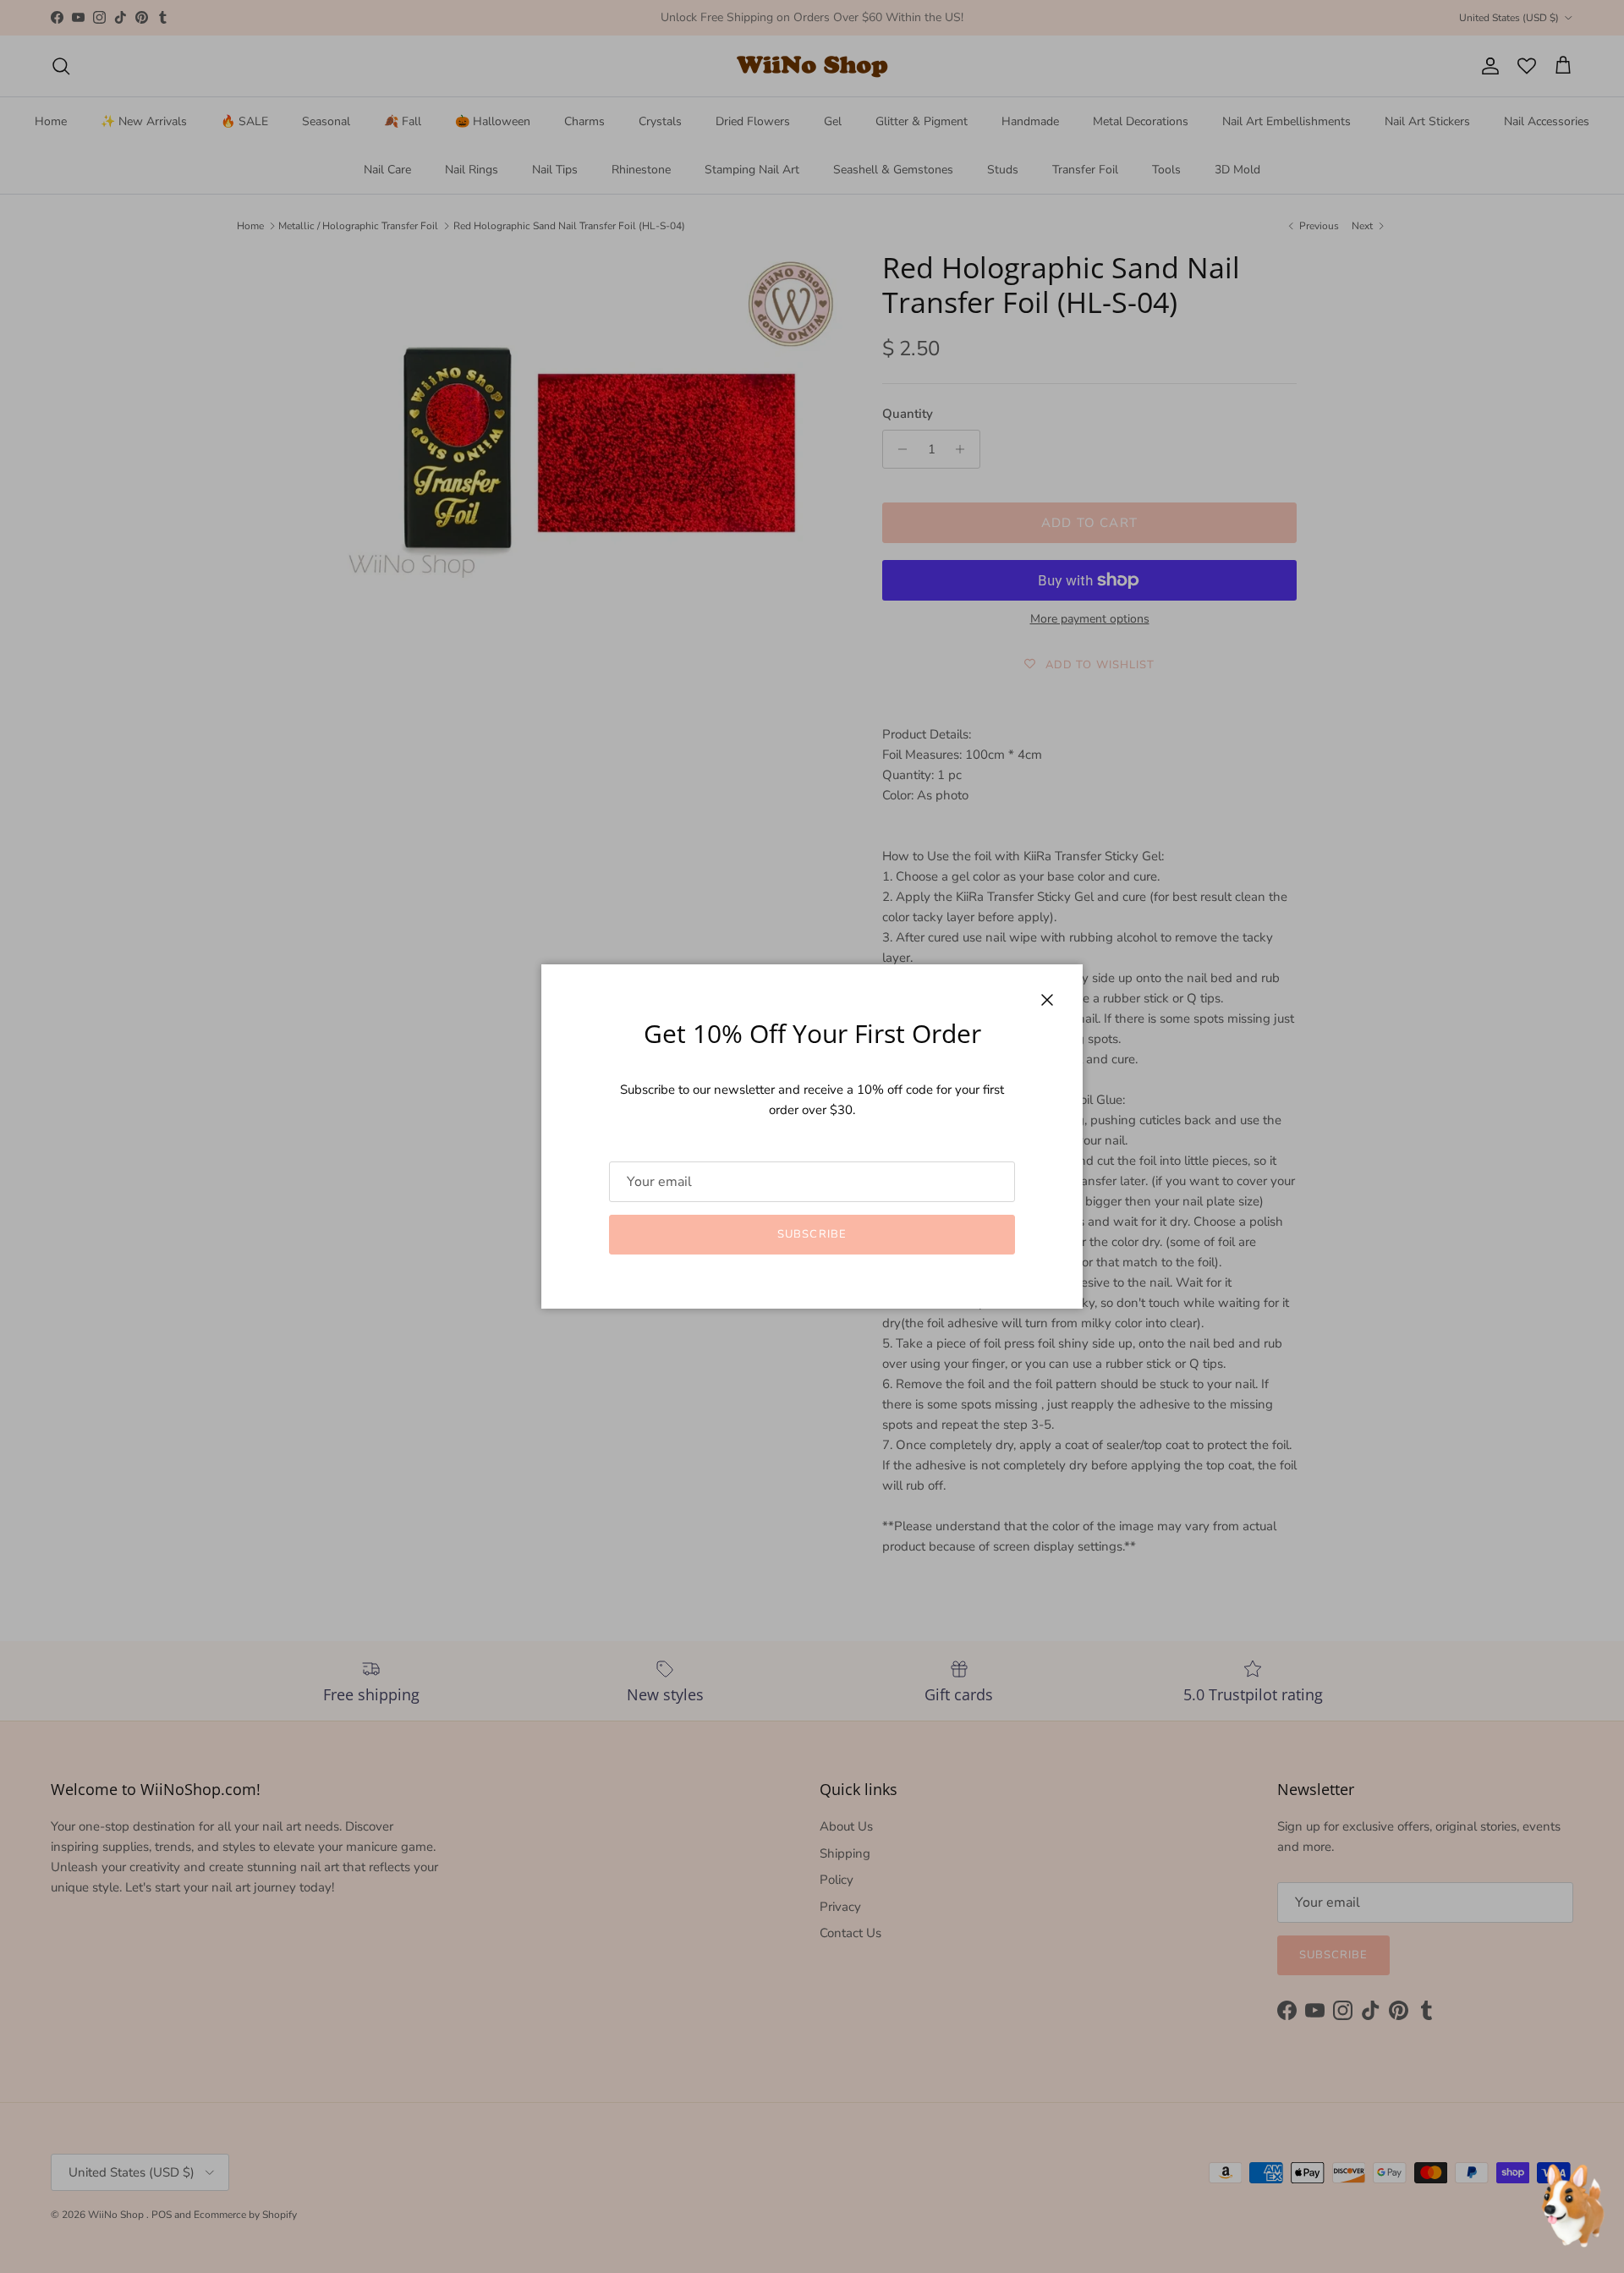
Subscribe (812, 1234)
